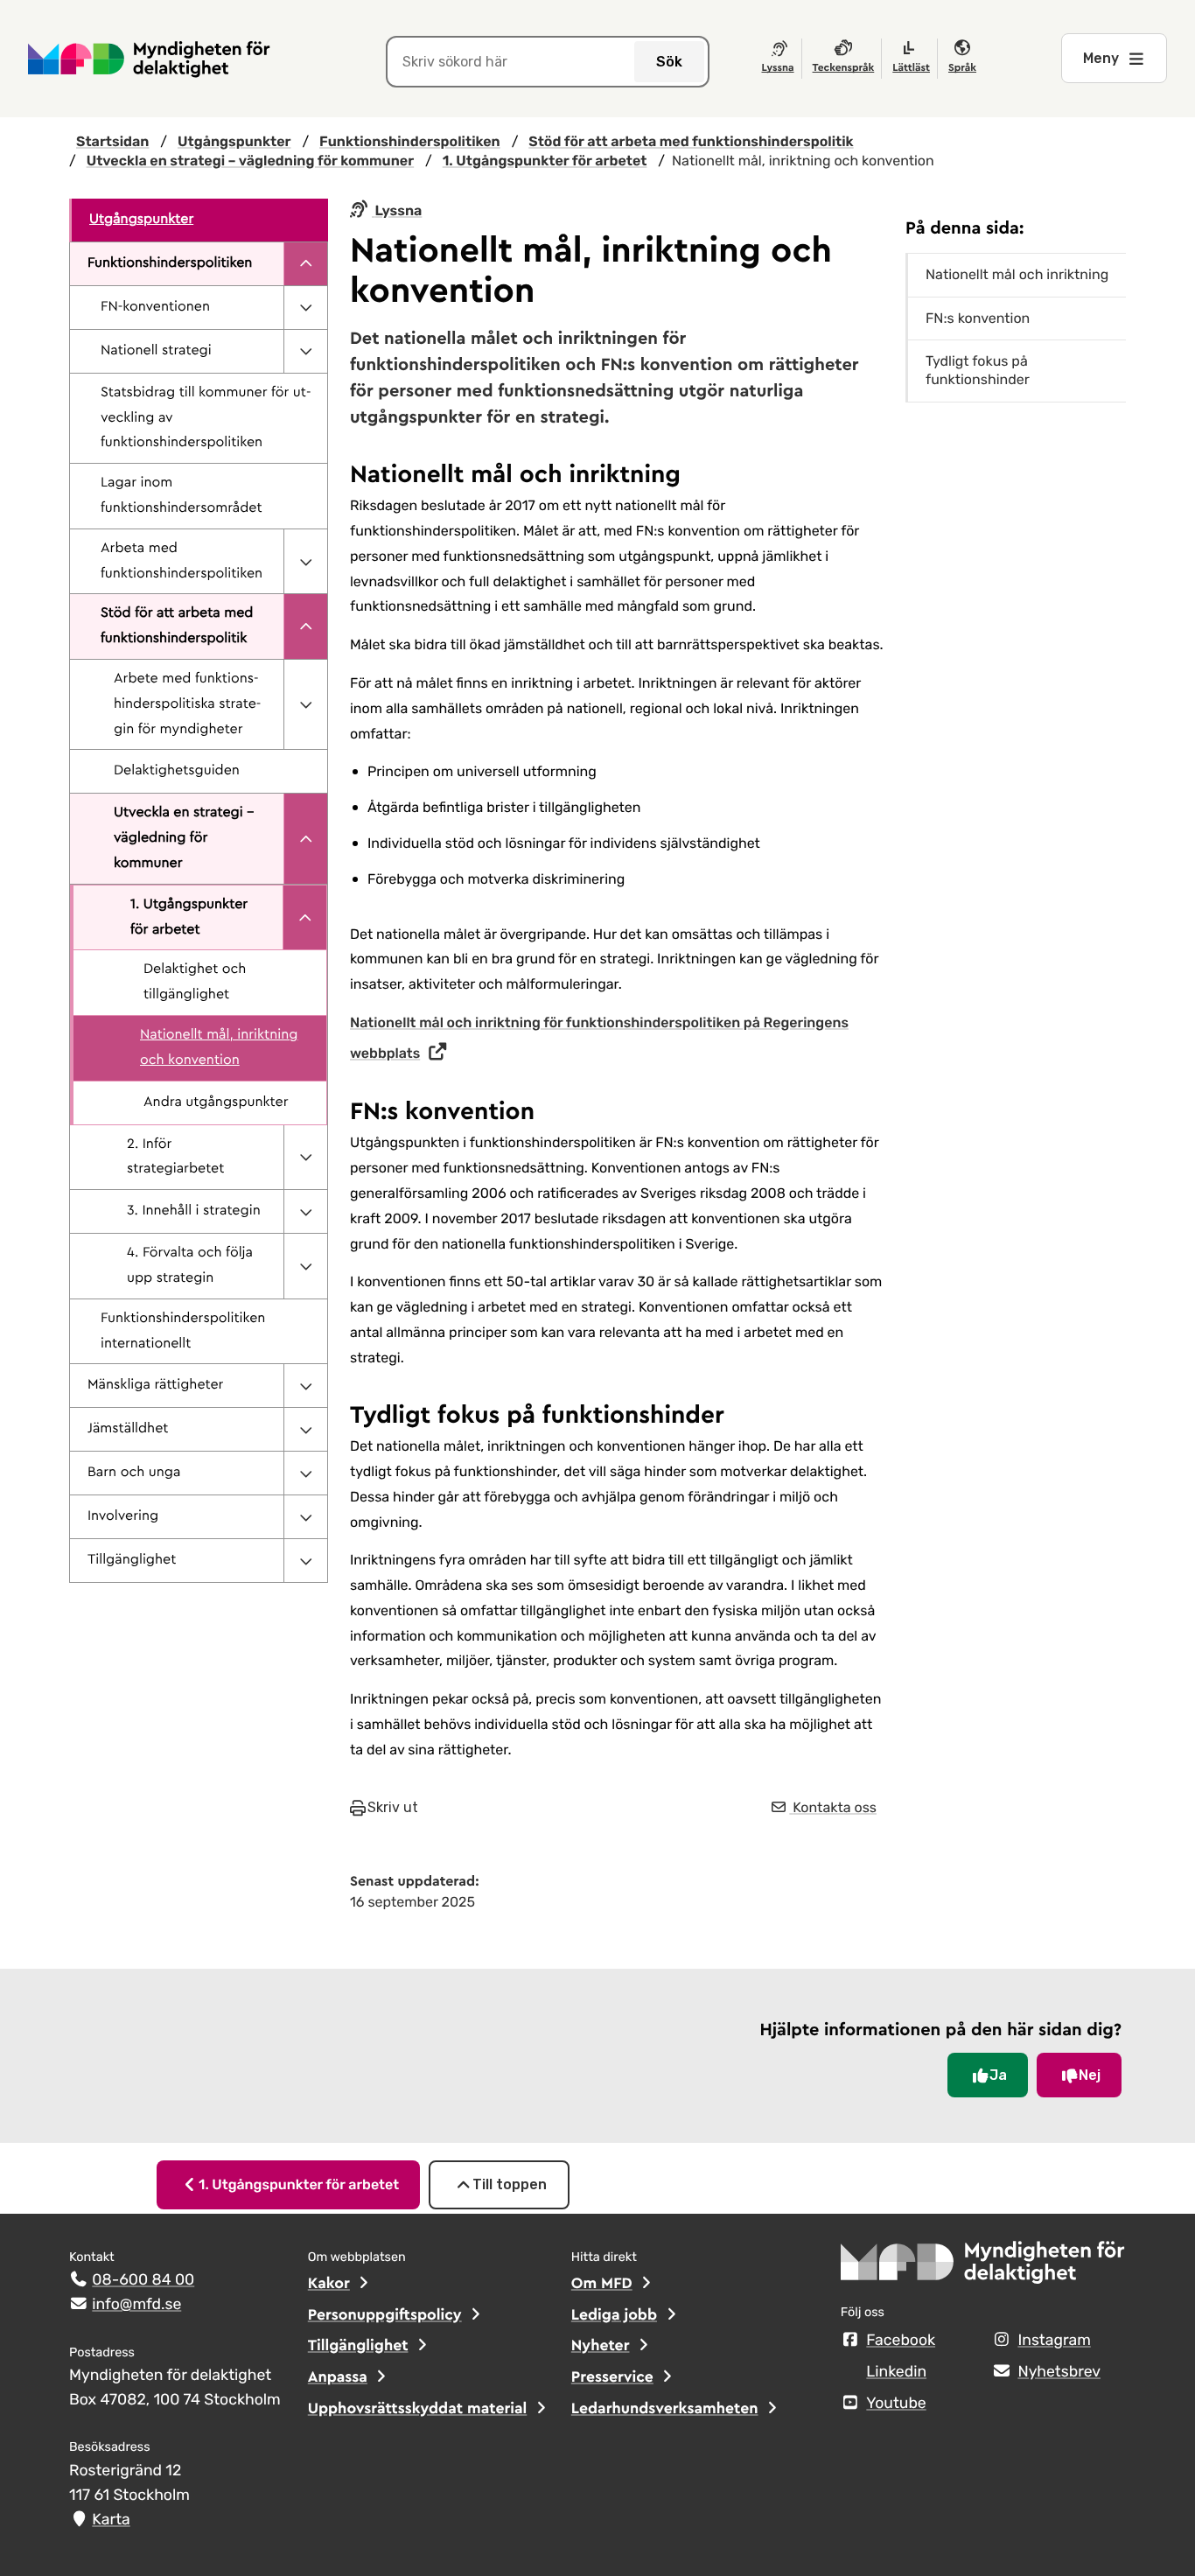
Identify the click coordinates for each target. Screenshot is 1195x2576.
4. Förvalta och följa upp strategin (190, 1266)
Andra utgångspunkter (216, 1102)
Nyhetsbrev (1059, 2372)
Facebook (901, 2341)
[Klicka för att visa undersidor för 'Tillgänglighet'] (305, 1561)
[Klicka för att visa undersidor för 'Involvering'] (305, 1517)
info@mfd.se (136, 2305)
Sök (669, 62)
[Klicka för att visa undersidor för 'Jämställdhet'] (305, 1429)
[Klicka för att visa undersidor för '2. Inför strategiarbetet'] (305, 1158)
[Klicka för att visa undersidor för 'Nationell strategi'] (305, 351)
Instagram (1054, 2341)
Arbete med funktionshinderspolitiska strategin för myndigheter (187, 704)
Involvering (123, 1516)
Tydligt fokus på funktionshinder (978, 370)
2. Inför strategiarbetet (175, 1157)
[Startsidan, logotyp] (983, 2268)
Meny (1101, 58)
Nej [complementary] (1090, 2075)
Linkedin (896, 2372)
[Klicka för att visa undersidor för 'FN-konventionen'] (305, 308)
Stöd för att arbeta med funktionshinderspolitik (177, 626)
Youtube (896, 2404)
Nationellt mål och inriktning (1017, 274)
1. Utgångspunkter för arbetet (189, 917)
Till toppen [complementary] (510, 2184)
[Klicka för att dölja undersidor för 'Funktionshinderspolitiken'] (305, 264)
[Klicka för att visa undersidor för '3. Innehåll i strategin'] (305, 1211)
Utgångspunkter (141, 220)
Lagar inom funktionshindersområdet (182, 496)
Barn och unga (134, 1473)
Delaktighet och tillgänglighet (195, 982)
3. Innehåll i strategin (194, 1211)
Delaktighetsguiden (177, 771)
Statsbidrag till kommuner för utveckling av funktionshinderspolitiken (206, 418)
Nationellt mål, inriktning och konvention (219, 1048)
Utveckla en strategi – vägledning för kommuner (184, 838)
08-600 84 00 (143, 2280)
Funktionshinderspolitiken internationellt (183, 1331)
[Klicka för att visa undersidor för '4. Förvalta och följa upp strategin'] (305, 1266)
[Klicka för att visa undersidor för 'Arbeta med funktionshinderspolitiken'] (305, 562)
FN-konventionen (155, 307)
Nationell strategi (156, 351)
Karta (111, 2520)
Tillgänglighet (132, 1560)
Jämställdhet (128, 1429)
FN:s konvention (978, 318)
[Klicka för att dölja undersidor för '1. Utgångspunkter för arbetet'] (304, 918)
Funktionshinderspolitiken (170, 263)
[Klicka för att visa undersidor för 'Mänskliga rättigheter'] (305, 1386)
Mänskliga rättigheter (155, 1385)
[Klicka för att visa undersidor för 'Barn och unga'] (305, 1473)
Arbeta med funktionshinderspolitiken (182, 561)
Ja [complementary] (998, 2075)
